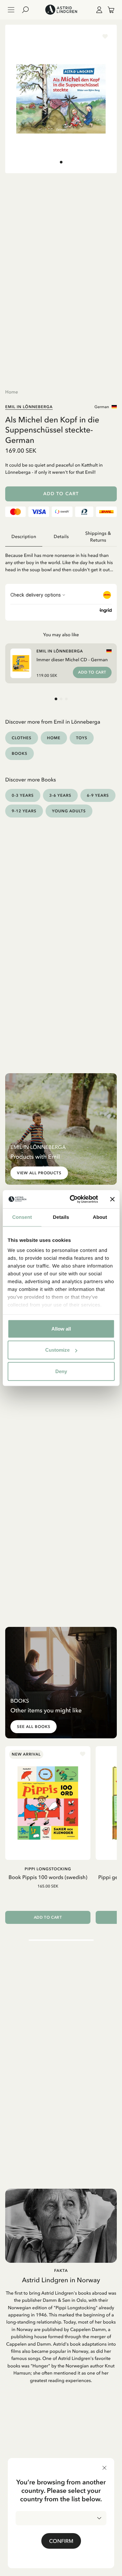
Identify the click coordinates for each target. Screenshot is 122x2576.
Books (20, 753)
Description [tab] (24, 537)
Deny (61, 1371)
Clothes (22, 738)
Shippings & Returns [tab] (98, 537)
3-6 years (61, 795)
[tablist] (61, 537)
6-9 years (98, 795)
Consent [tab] (22, 1217)
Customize (57, 1350)
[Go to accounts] (98, 10)
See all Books (34, 1727)
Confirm (61, 2541)
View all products (39, 1173)
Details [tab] (61, 1217)
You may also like (61, 635)
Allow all (61, 1328)
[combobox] (61, 2518)
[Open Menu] (11, 10)
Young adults (69, 811)
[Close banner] (112, 1199)
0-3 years (23, 795)
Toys (82, 738)
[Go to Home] (61, 10)
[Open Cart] (108, 10)
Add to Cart (61, 494)
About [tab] (100, 1217)
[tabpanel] (61, 560)
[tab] (61, 162)
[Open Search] (28, 10)
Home (12, 392)
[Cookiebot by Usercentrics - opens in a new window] (73, 1199)
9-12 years (24, 811)
